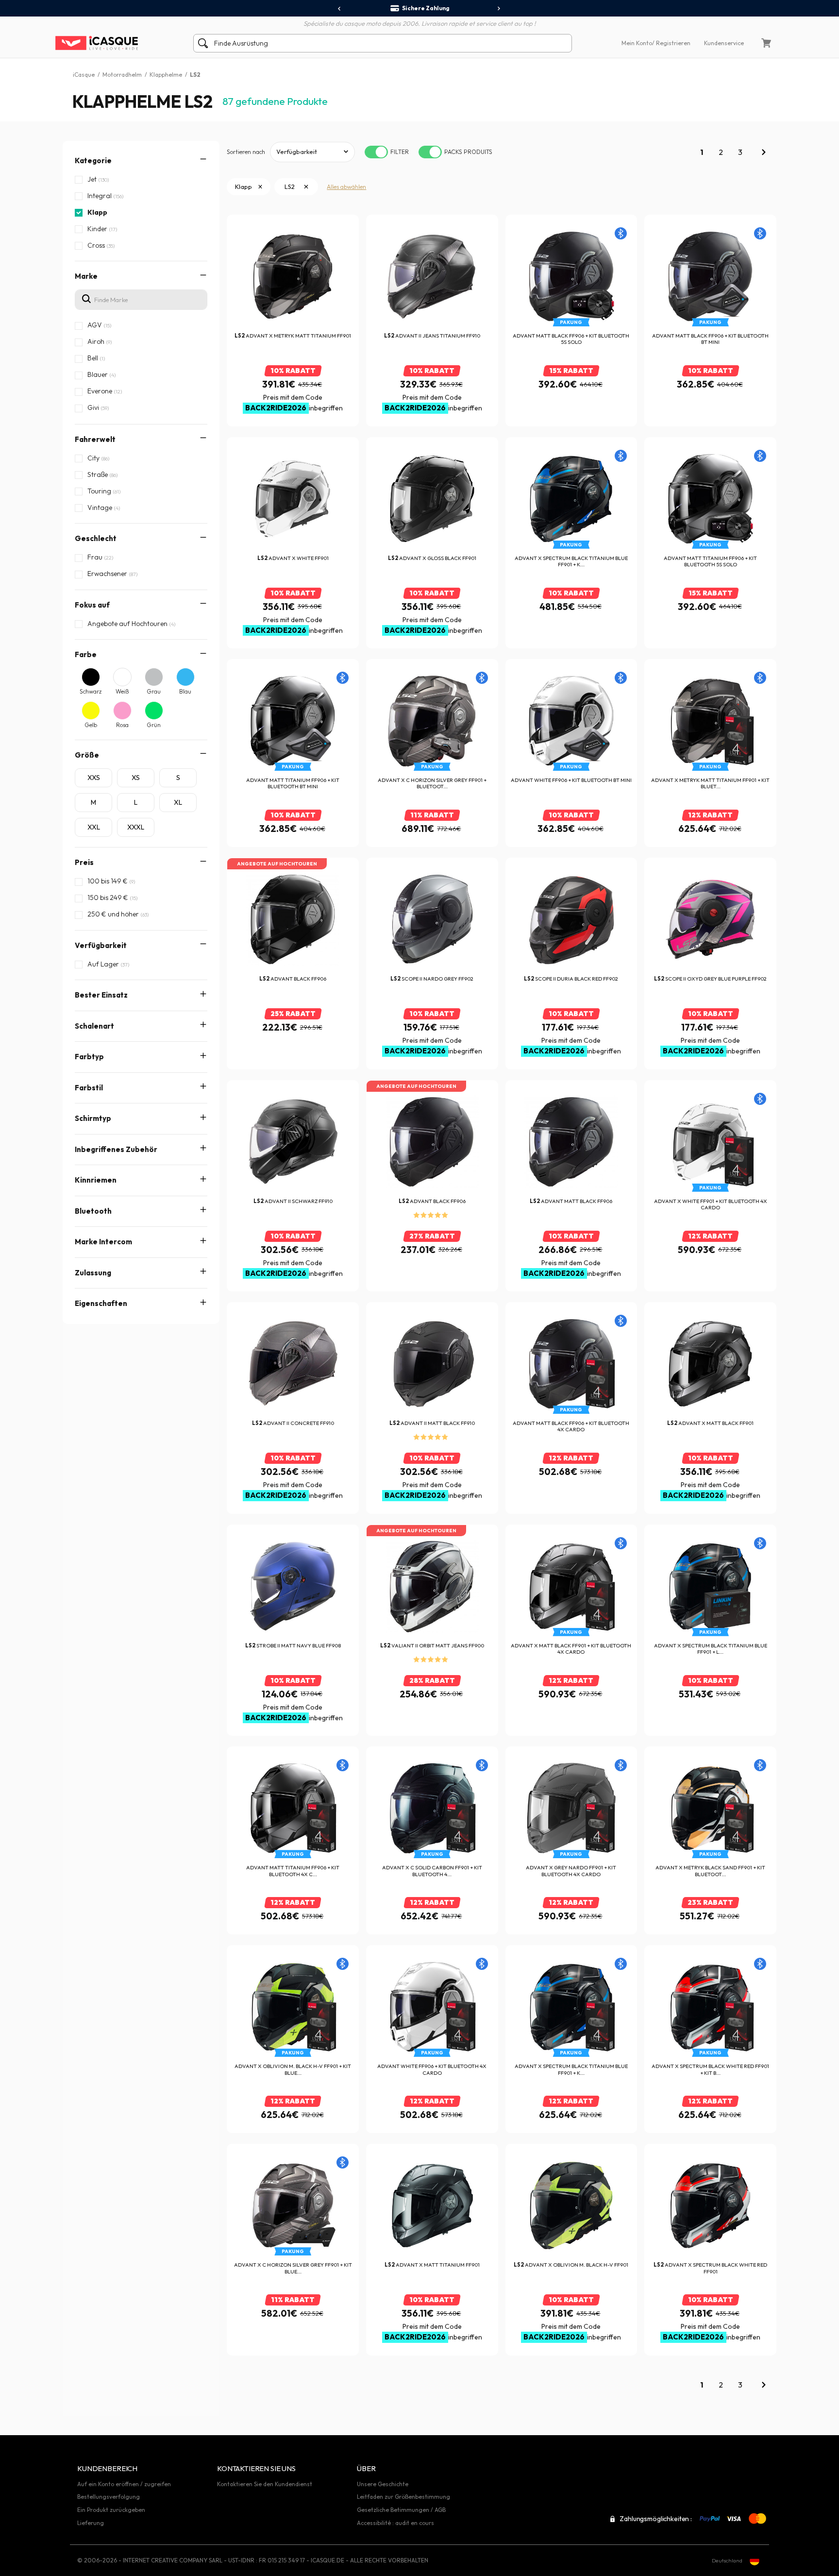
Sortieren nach (246, 152)
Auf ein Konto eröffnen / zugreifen (124, 2484)
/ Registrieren (671, 43)
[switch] (376, 152)
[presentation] (340, 9)
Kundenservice (724, 43)
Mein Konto (637, 43)
